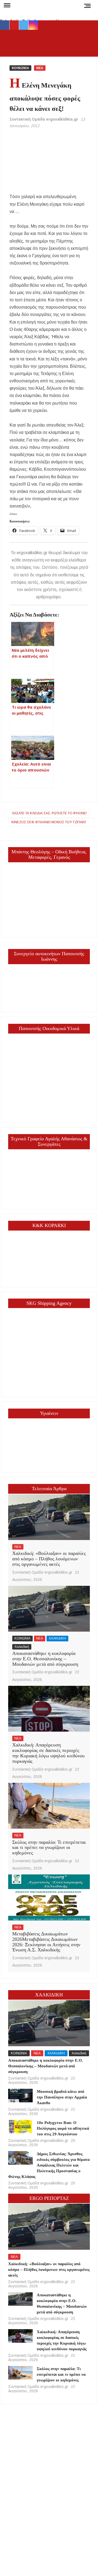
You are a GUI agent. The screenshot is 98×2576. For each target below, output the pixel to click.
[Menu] (7, 5)
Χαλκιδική (22, 1647)
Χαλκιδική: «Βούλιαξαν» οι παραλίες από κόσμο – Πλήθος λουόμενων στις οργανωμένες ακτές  (49, 1559)
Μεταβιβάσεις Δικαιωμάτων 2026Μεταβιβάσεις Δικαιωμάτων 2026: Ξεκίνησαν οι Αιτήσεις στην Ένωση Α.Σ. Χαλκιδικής (46, 1942)
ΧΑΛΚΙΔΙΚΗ (57, 1638)
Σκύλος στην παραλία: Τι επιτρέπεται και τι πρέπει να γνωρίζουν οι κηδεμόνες (49, 1848)
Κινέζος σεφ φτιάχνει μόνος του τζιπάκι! (49, 822)
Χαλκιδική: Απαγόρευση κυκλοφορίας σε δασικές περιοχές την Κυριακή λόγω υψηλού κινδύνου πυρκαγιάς (48, 1753)
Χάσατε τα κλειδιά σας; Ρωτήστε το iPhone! (49, 813)
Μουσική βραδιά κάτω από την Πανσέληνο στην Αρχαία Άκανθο (62, 2097)
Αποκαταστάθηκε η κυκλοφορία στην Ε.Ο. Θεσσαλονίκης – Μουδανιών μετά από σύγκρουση (45, 1659)
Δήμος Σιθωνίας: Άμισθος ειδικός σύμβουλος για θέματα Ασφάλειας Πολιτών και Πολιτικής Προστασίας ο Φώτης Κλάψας (49, 2165)
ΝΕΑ (40, 68)
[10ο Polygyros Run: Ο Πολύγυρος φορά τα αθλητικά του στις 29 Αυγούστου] (20, 2127)
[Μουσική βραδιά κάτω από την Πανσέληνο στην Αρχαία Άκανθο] (20, 2096)
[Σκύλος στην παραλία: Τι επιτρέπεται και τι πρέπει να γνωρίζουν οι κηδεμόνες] (49, 1806)
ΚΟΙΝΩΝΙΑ (20, 68)
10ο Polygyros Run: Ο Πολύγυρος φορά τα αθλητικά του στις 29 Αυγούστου (63, 2128)
